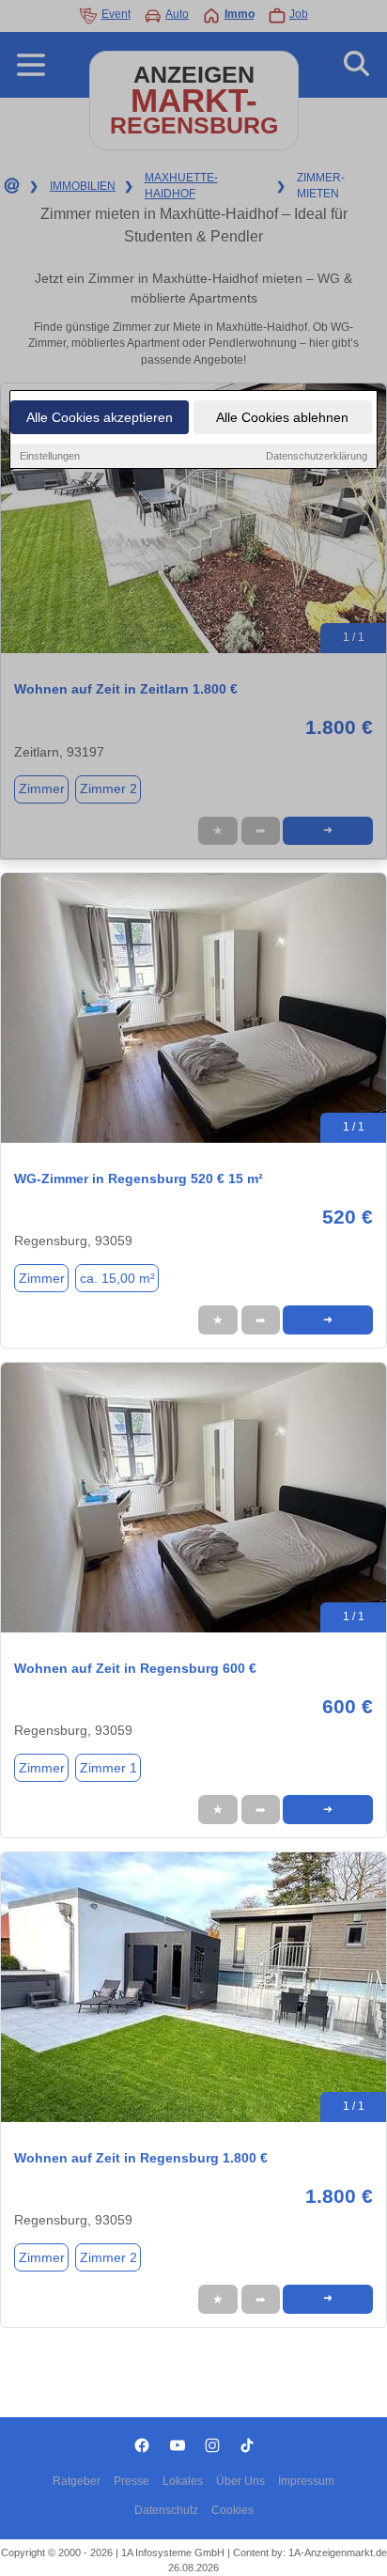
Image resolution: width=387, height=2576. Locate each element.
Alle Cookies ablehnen (282, 417)
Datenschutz (166, 2510)
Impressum (306, 2481)
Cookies (232, 2510)
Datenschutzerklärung (317, 456)
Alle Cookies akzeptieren (100, 417)
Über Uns (240, 2481)
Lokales (183, 2481)
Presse (132, 2481)
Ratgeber (77, 2481)
